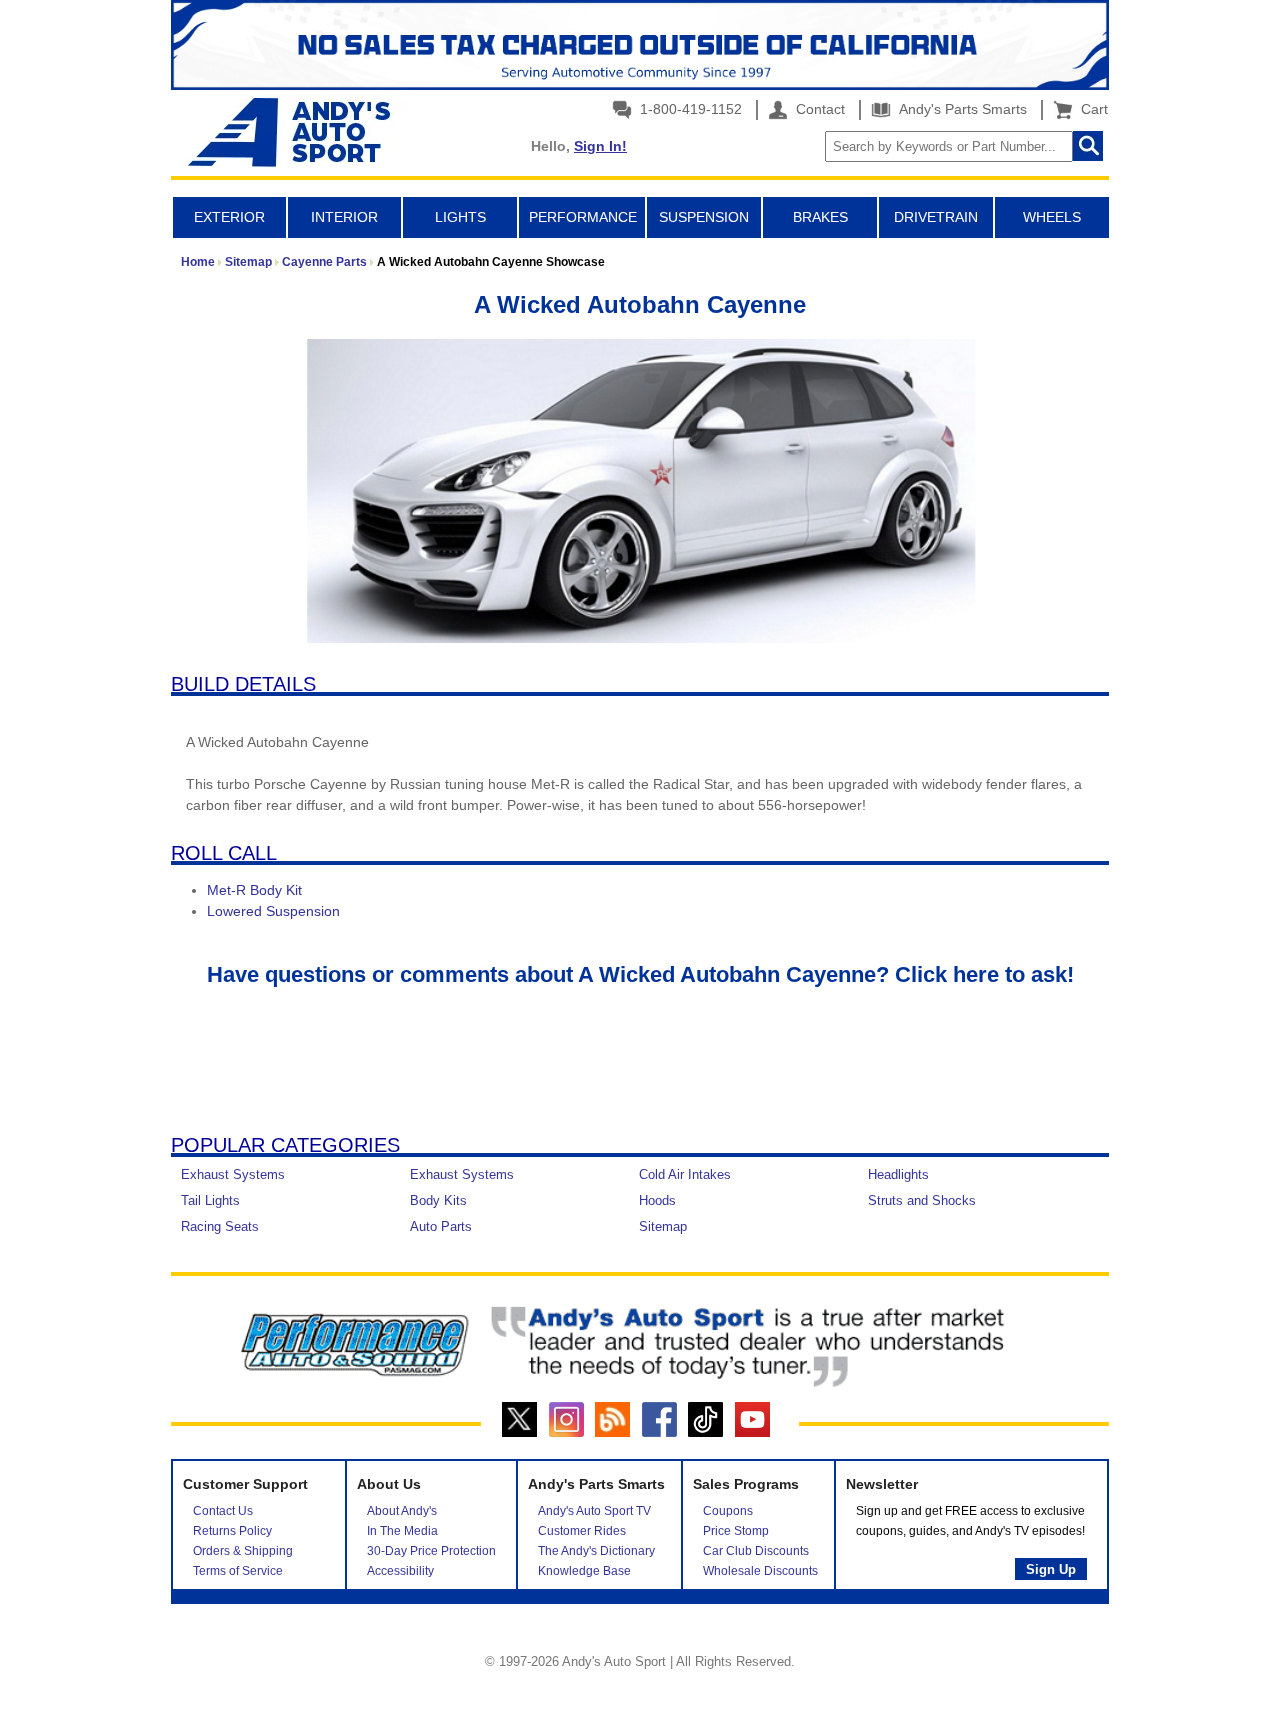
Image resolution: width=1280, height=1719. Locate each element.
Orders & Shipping (243, 1551)
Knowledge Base (584, 1571)
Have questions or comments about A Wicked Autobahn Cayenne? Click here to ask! (640, 974)
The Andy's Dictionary (596, 1551)
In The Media (402, 1531)
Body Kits (438, 1200)
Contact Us (223, 1511)
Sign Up (1051, 1569)
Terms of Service (238, 1571)
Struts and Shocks (922, 1200)
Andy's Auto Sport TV (594, 1511)
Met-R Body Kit (254, 890)
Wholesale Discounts (760, 1571)
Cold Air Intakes (685, 1174)
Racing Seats (220, 1226)
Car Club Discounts (756, 1551)
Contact (818, 109)
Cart (1090, 109)
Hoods (657, 1200)
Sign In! (600, 146)
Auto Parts (441, 1226)
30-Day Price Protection (431, 1551)
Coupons (728, 1511)
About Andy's (402, 1511)
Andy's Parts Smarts (961, 109)
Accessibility (400, 1571)
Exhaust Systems (233, 1174)
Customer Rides (582, 1531)
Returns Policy (232, 1531)
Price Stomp (736, 1531)
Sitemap (248, 262)
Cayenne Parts (324, 262)
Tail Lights (210, 1200)
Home (198, 262)
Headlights (898, 1174)
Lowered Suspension (273, 911)
